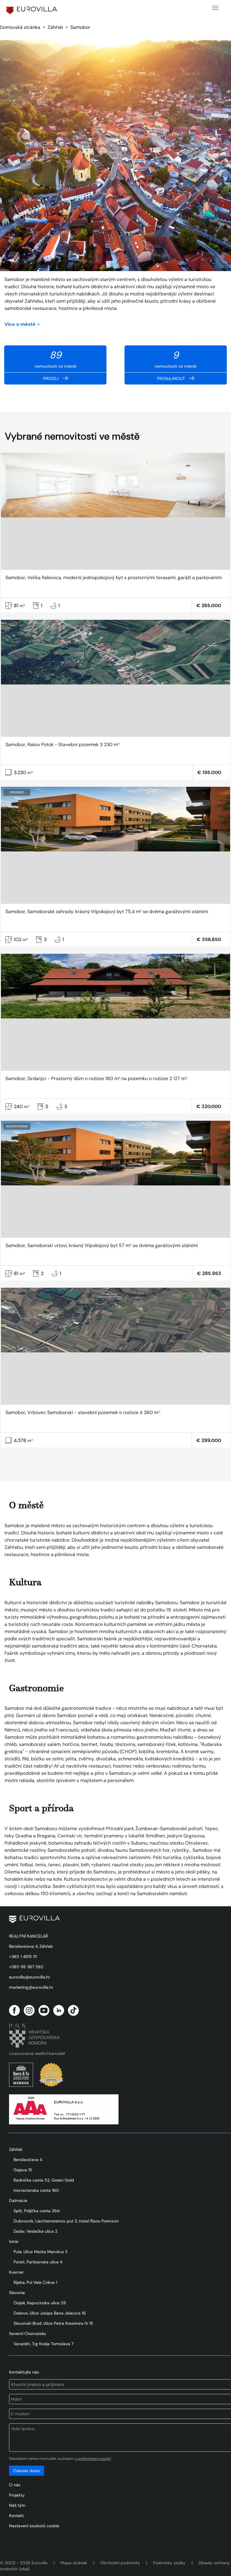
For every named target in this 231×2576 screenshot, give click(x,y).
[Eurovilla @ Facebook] (14, 2010)
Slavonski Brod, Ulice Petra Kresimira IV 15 (53, 2323)
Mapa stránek (74, 2563)
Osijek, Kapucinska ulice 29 (40, 2303)
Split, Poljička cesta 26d (37, 2211)
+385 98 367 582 (26, 1967)
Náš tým (17, 2505)
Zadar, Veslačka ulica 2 (35, 2231)
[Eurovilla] (32, 10)
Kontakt (16, 2516)
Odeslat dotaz (27, 2471)
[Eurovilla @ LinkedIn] (59, 2010)
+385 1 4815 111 (23, 1957)
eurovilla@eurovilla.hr (29, 1977)
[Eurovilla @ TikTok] (73, 2010)
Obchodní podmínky (120, 2563)
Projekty (17, 2495)
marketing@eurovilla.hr (31, 1987)
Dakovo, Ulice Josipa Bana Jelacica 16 (50, 2313)
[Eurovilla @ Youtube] (44, 2010)
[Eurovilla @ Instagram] (29, 2010)
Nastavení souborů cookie (34, 2526)
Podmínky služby (169, 2563)
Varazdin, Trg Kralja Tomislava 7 (43, 2344)
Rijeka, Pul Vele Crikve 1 (35, 2282)
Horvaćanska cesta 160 (36, 2190)
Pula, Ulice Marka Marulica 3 (40, 2252)
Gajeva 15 (23, 2170)
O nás (15, 2485)
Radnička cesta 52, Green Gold (44, 2180)
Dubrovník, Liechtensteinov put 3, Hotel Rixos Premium (66, 2221)
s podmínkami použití (93, 2459)
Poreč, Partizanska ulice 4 (38, 2262)
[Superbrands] (51, 2075)
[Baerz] (21, 2075)
